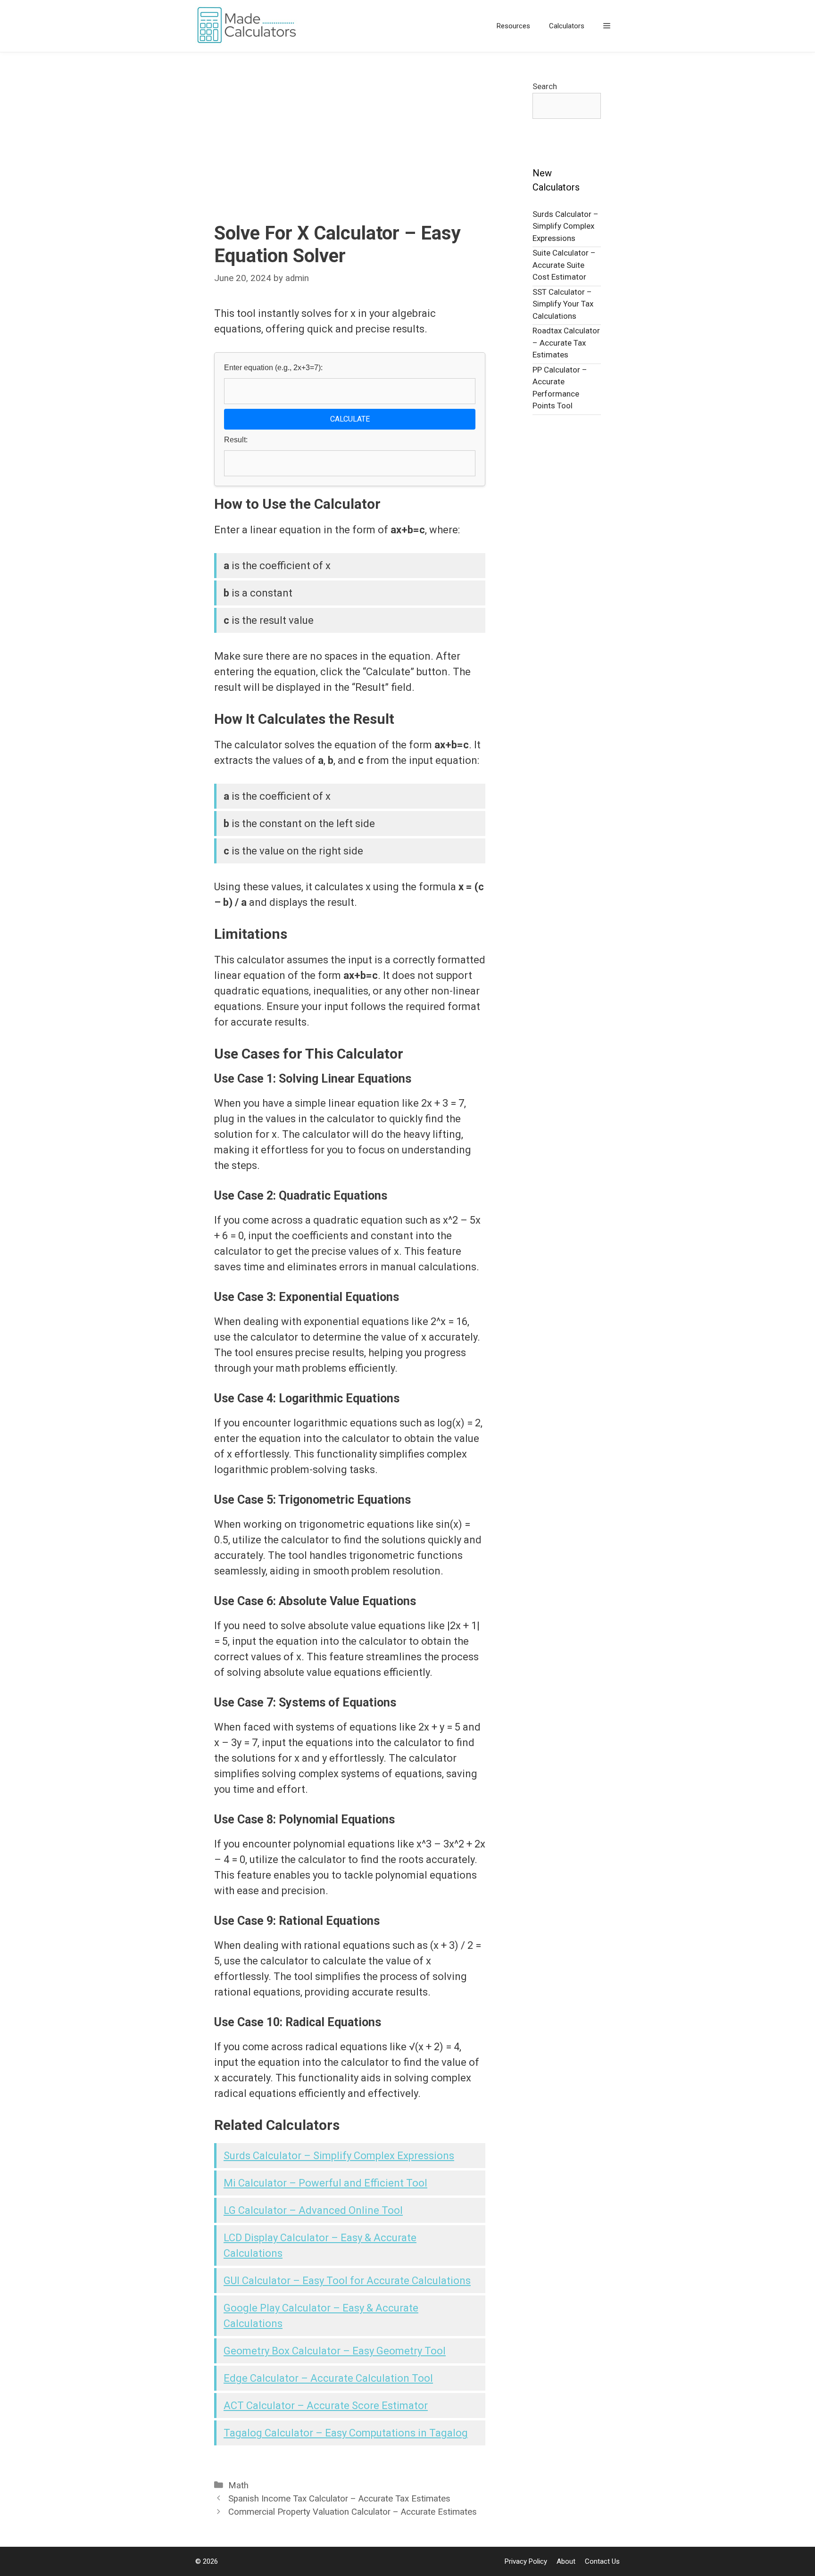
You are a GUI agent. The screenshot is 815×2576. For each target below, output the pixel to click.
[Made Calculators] (249, 26)
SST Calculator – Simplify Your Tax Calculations (563, 304)
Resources (513, 26)
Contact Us (602, 2561)
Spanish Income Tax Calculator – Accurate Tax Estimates (339, 2499)
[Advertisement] (350, 151)
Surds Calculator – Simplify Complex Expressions (339, 2156)
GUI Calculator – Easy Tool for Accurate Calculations (347, 2281)
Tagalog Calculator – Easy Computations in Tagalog (346, 2433)
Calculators (567, 26)
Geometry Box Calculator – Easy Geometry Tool (335, 2351)
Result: (236, 440)
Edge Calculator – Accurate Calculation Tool (328, 2378)
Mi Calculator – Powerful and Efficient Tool (325, 2183)
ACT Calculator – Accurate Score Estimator (326, 2406)
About (566, 2561)
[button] (607, 26)
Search (545, 86)
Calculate (350, 419)
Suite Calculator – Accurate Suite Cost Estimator (564, 265)
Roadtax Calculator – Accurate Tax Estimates (566, 343)
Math (238, 2485)
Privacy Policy (526, 2561)
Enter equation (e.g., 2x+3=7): (273, 368)
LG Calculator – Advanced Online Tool (313, 2210)
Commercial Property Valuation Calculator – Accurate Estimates (353, 2512)
